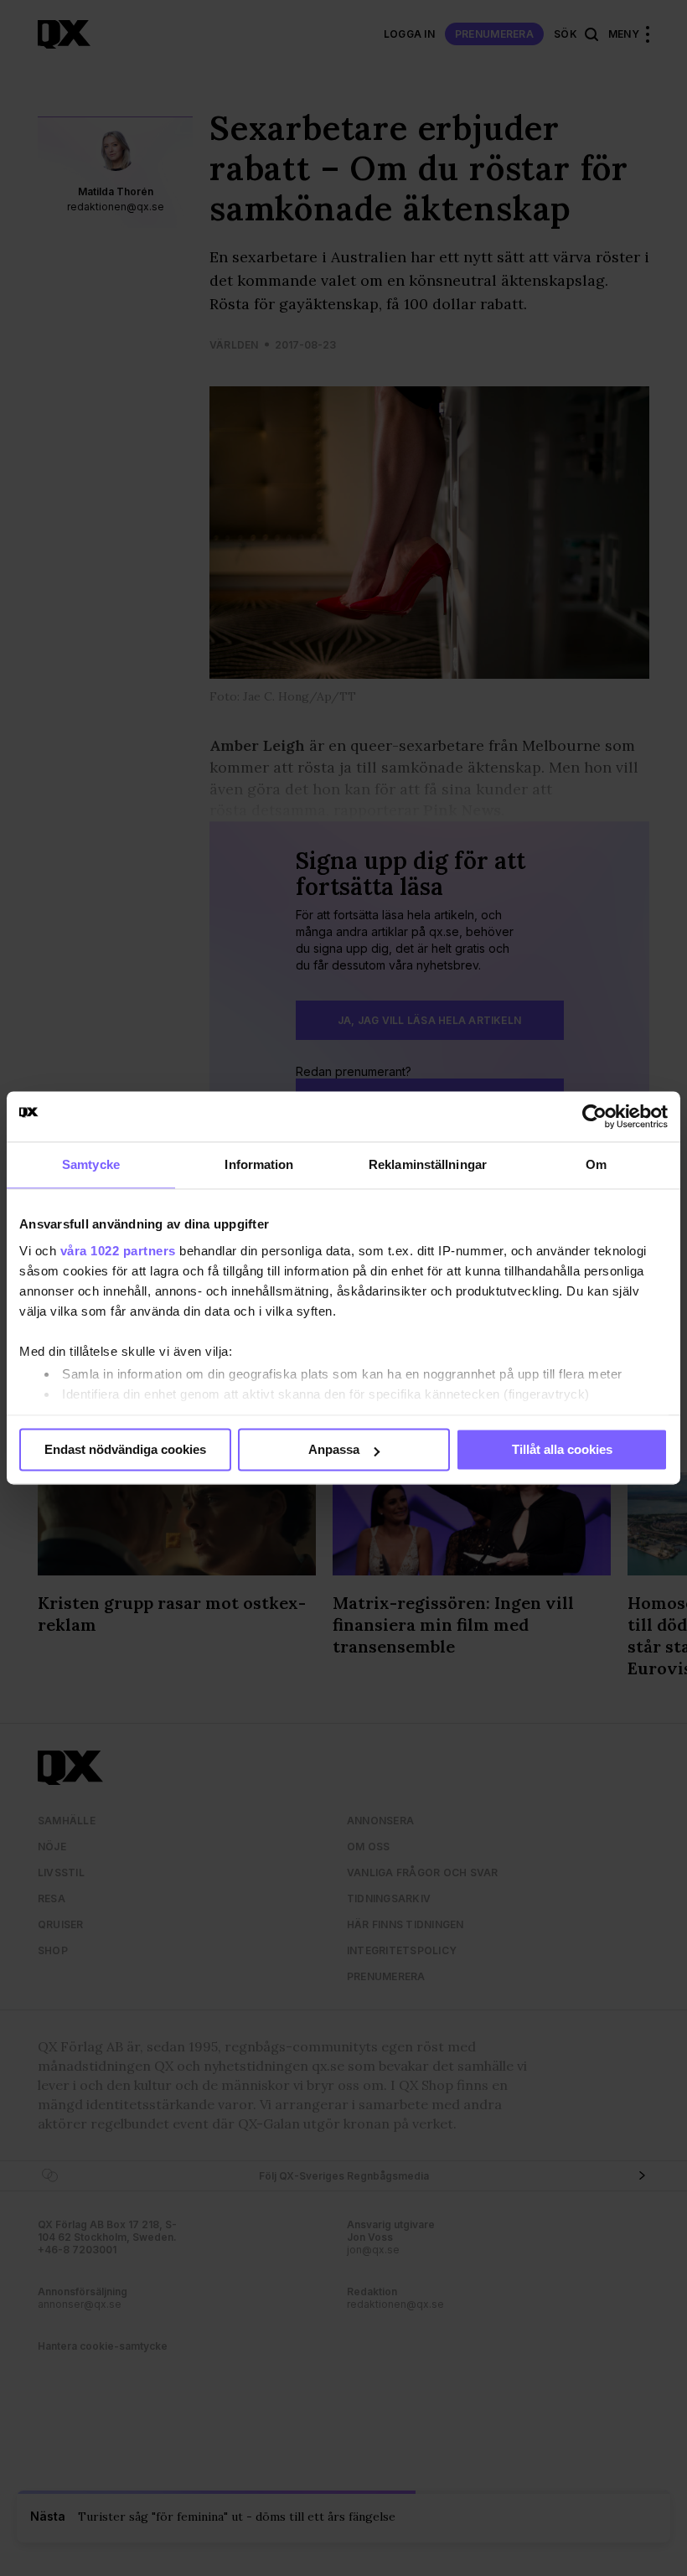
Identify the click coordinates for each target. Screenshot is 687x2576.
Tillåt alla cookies (562, 1449)
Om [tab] (596, 1164)
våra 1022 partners (118, 1251)
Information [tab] (259, 1164)
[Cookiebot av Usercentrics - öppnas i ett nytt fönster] (594, 1116)
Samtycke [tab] (91, 1164)
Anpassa (334, 1449)
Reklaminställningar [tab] (428, 1164)
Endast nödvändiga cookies (125, 1449)
